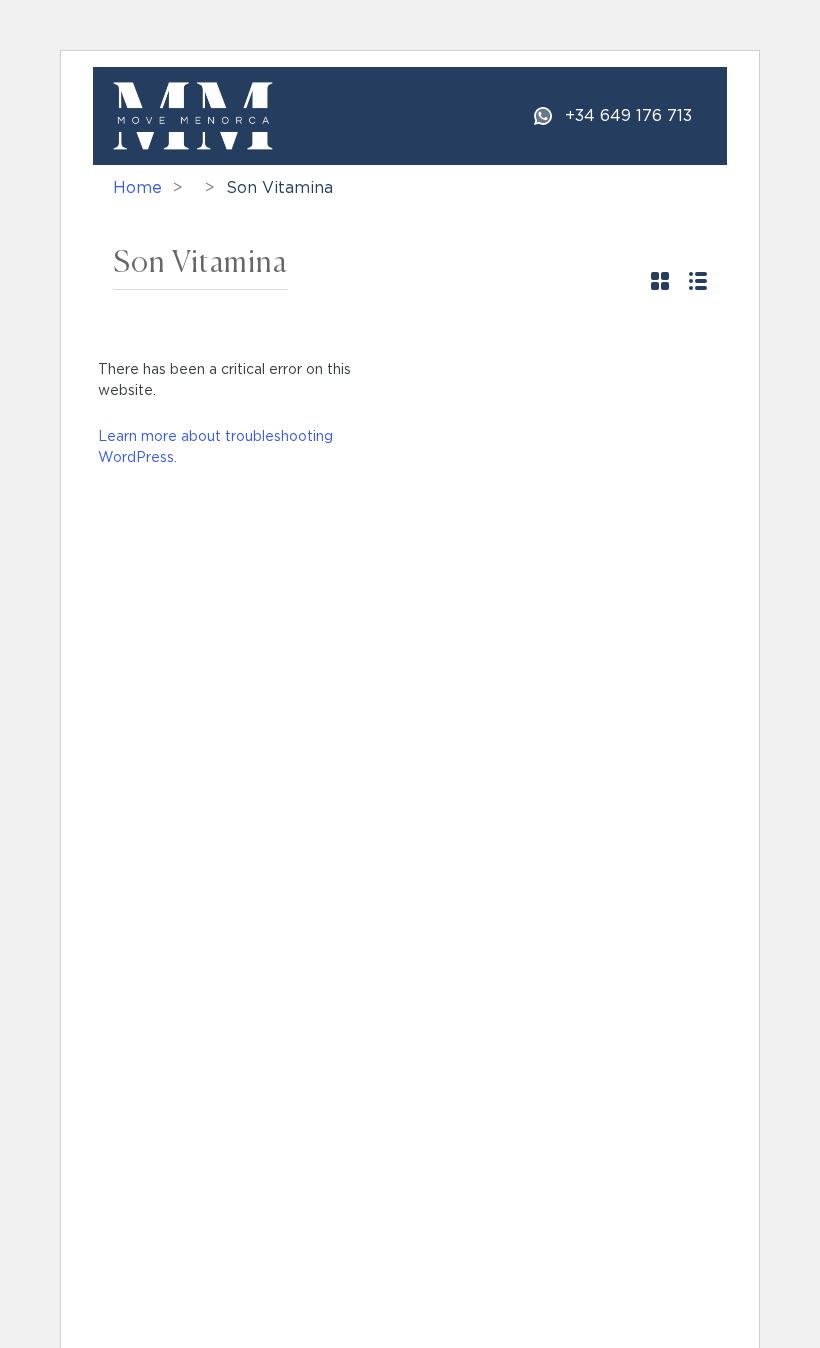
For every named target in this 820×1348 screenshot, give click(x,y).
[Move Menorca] (193, 115)
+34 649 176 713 (628, 116)
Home (137, 188)
